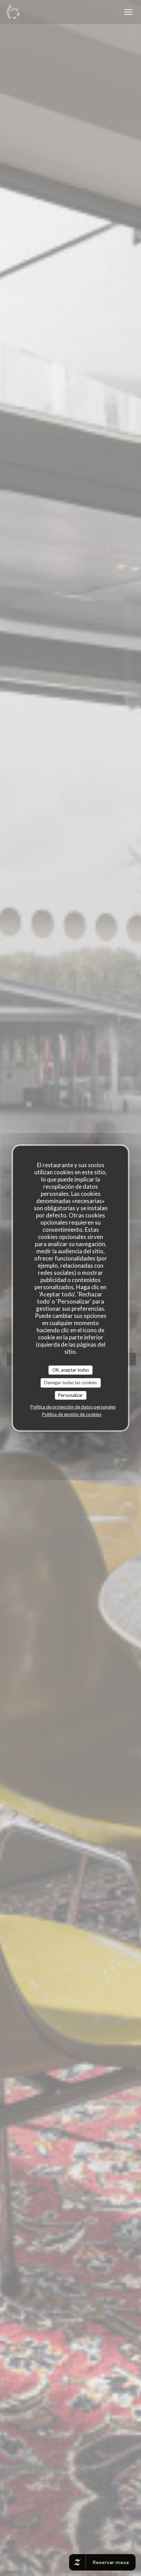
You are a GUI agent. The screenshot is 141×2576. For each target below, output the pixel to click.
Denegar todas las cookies (70, 1383)
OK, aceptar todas (71, 1370)
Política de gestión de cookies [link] (72, 1414)
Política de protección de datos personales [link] (73, 1407)
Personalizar (70, 1395)
